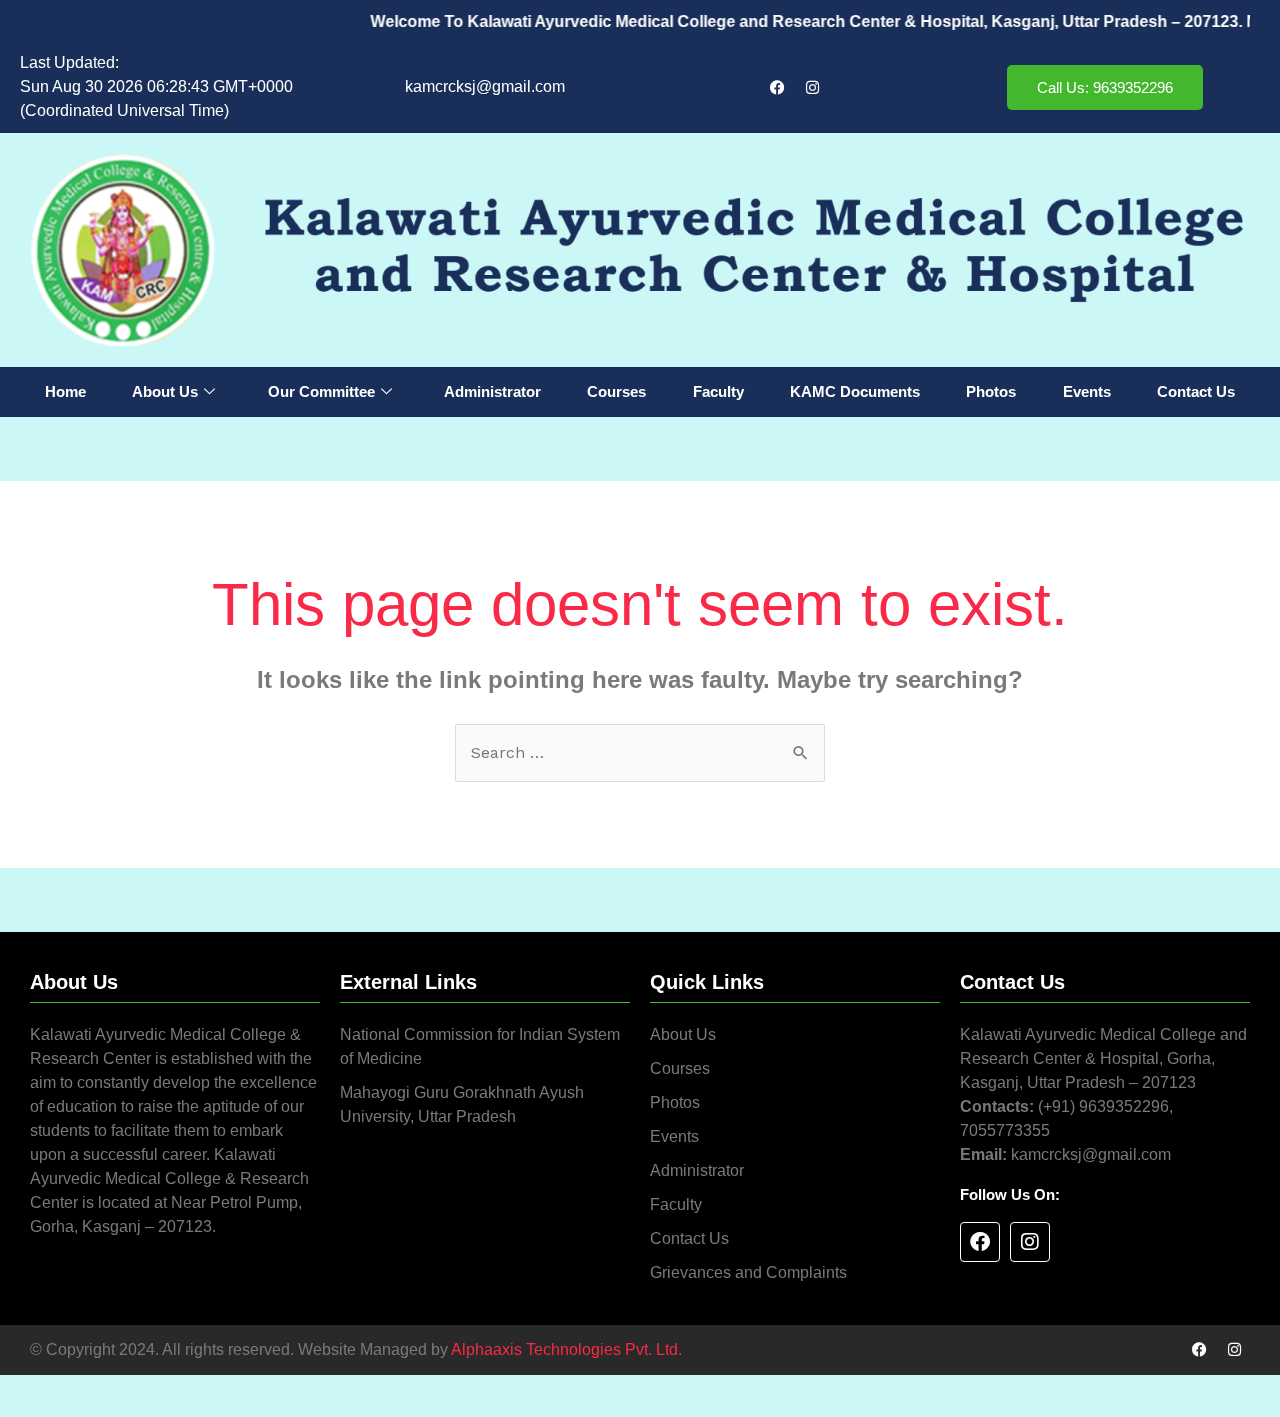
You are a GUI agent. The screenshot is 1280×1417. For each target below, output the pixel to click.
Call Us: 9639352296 (1105, 87)
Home (65, 391)
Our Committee (321, 391)
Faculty (718, 391)
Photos (991, 391)
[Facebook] (778, 87)
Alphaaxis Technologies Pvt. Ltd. (566, 1349)
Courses (616, 391)
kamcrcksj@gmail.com (485, 86)
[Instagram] (813, 87)
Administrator (492, 391)
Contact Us (1196, 391)
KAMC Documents (855, 391)
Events (1087, 391)
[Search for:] (640, 752)
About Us (165, 391)
